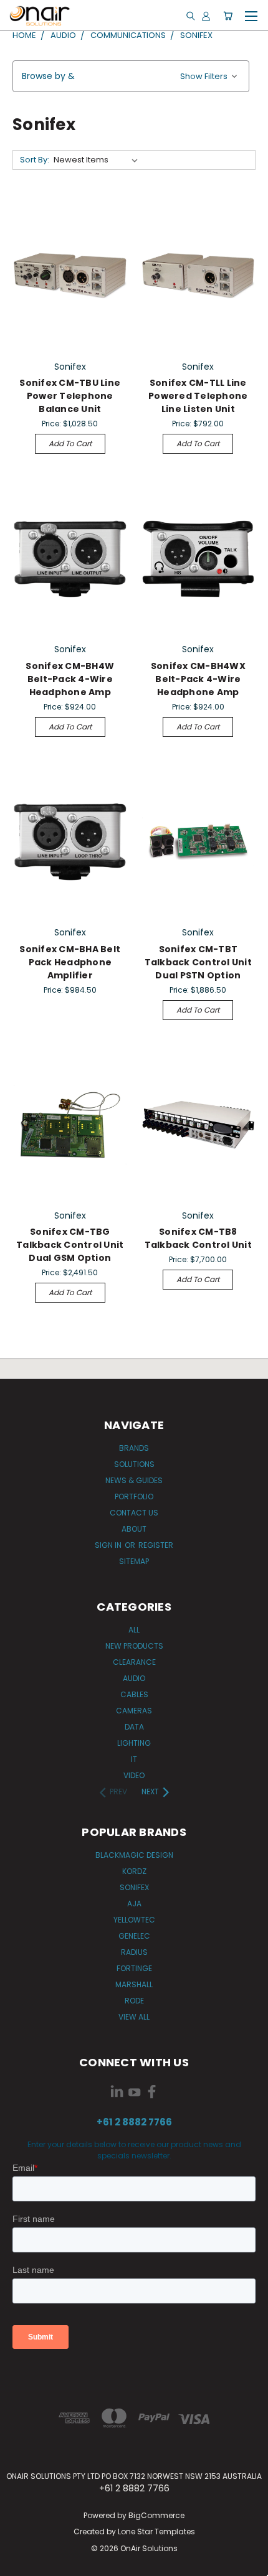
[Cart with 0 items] (228, 16)
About (134, 1529)
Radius (134, 1952)
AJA (134, 1904)
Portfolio (134, 1496)
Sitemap (134, 1561)
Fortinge (134, 1968)
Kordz (134, 1871)
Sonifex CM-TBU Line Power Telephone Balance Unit (70, 396)
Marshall (134, 1984)
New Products (134, 1646)
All (134, 1630)
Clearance (134, 1662)
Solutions (134, 1464)
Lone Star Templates (156, 2532)
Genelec (134, 1936)
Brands (134, 1448)
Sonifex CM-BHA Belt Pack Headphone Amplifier (70, 962)
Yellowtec (134, 1920)
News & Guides (134, 1480)
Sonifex (134, 1887)
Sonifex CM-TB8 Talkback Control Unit (198, 1238)
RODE (134, 2001)
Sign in (109, 1545)
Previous (19, 2564)
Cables (134, 1694)
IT (134, 1759)
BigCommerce (156, 2515)
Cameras (134, 1711)
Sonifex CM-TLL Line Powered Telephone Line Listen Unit (198, 396)
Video (134, 1775)
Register (156, 1545)
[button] (131, 76)
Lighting (134, 1743)
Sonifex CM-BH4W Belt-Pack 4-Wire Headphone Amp (70, 679)
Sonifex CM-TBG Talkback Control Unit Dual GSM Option (70, 1245)
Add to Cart (70, 443)
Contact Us (134, 1513)
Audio (134, 1678)
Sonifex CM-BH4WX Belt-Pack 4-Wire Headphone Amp (198, 679)
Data (134, 1727)
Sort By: (35, 160)
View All (134, 2017)
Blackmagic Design (134, 1855)
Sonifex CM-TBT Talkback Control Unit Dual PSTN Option (198, 962)
